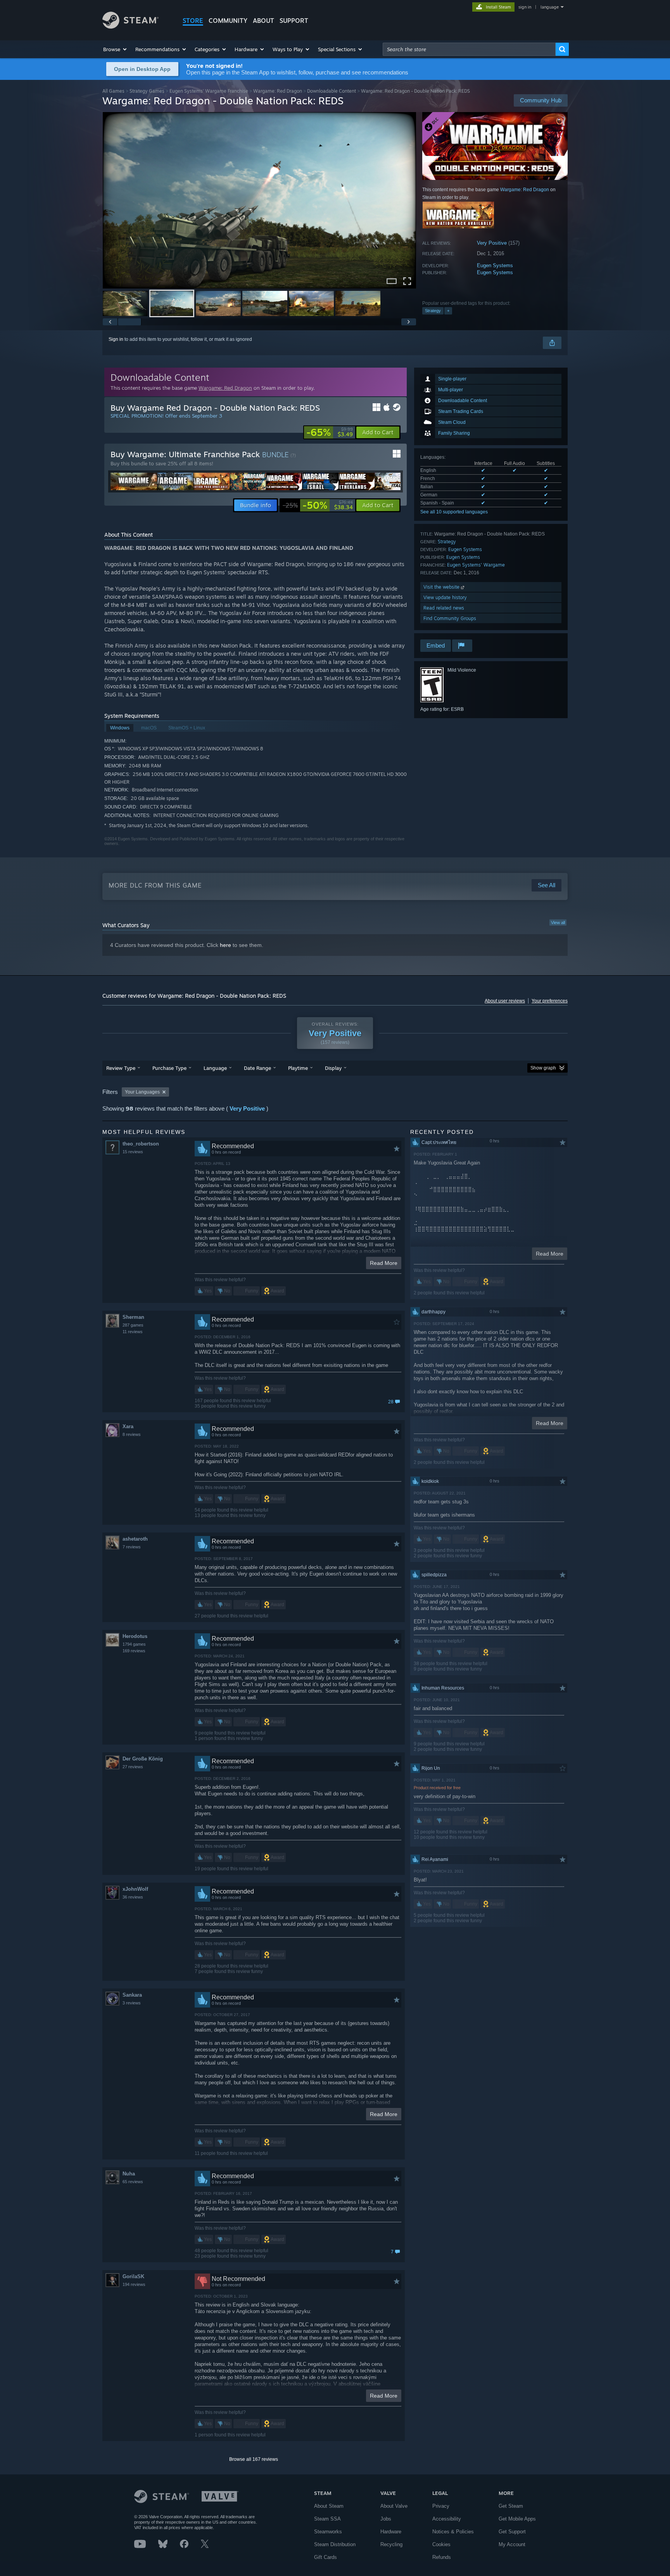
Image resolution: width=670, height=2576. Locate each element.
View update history (445, 597)
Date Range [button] (257, 1068)
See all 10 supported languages (454, 512)
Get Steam (511, 2506)
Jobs (386, 2519)
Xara (128, 1426)
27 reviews (133, 1767)
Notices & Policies (453, 2532)
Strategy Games (147, 91)
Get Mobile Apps (517, 2519)
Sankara (132, 1995)
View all (558, 923)
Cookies (441, 2544)
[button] (115, 49)
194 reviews (134, 2284)
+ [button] (448, 311)
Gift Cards (326, 2557)
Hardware (391, 2532)
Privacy (441, 2506)
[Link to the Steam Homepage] (130, 27)
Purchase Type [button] (169, 1068)
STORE (193, 21)
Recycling (391, 2544)
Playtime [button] (298, 1068)
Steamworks (328, 2532)
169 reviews (134, 1651)
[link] (330, 432)
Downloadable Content (332, 91)
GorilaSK (133, 2276)
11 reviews (133, 1332)
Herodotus (135, 1636)
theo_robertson (141, 1144)
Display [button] (333, 1068)
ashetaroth (135, 1539)
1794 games (134, 1644)
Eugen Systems (495, 265)
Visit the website (442, 587)
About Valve (394, 2506)
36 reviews (133, 1897)
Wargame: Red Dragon (278, 91)
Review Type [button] (121, 1068)
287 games (133, 1325)
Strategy (433, 311)
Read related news (444, 608)
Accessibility (447, 2519)
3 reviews (132, 2003)
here (225, 945)
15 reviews (133, 1152)
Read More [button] (384, 1263)
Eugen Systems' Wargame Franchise (209, 91)
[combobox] (469, 49)
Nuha (129, 2174)
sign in (525, 7)
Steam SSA (327, 2519)
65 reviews (133, 2182)
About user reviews (505, 1001)
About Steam (329, 2506)
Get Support (512, 2532)
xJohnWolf (135, 1889)
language (550, 7)
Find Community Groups (450, 618)
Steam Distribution (335, 2544)
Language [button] (215, 1068)
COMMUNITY (228, 21)
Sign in (116, 339)
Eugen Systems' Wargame (476, 565)
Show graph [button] (543, 1068)
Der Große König (143, 1759)
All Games (113, 91)
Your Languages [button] (142, 1092)
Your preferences (550, 1001)
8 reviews (132, 1434)
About (263, 21)
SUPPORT (294, 21)
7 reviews (132, 1547)
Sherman (133, 1317)
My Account (512, 2544)
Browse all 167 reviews (254, 2459)
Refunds (442, 2557)
